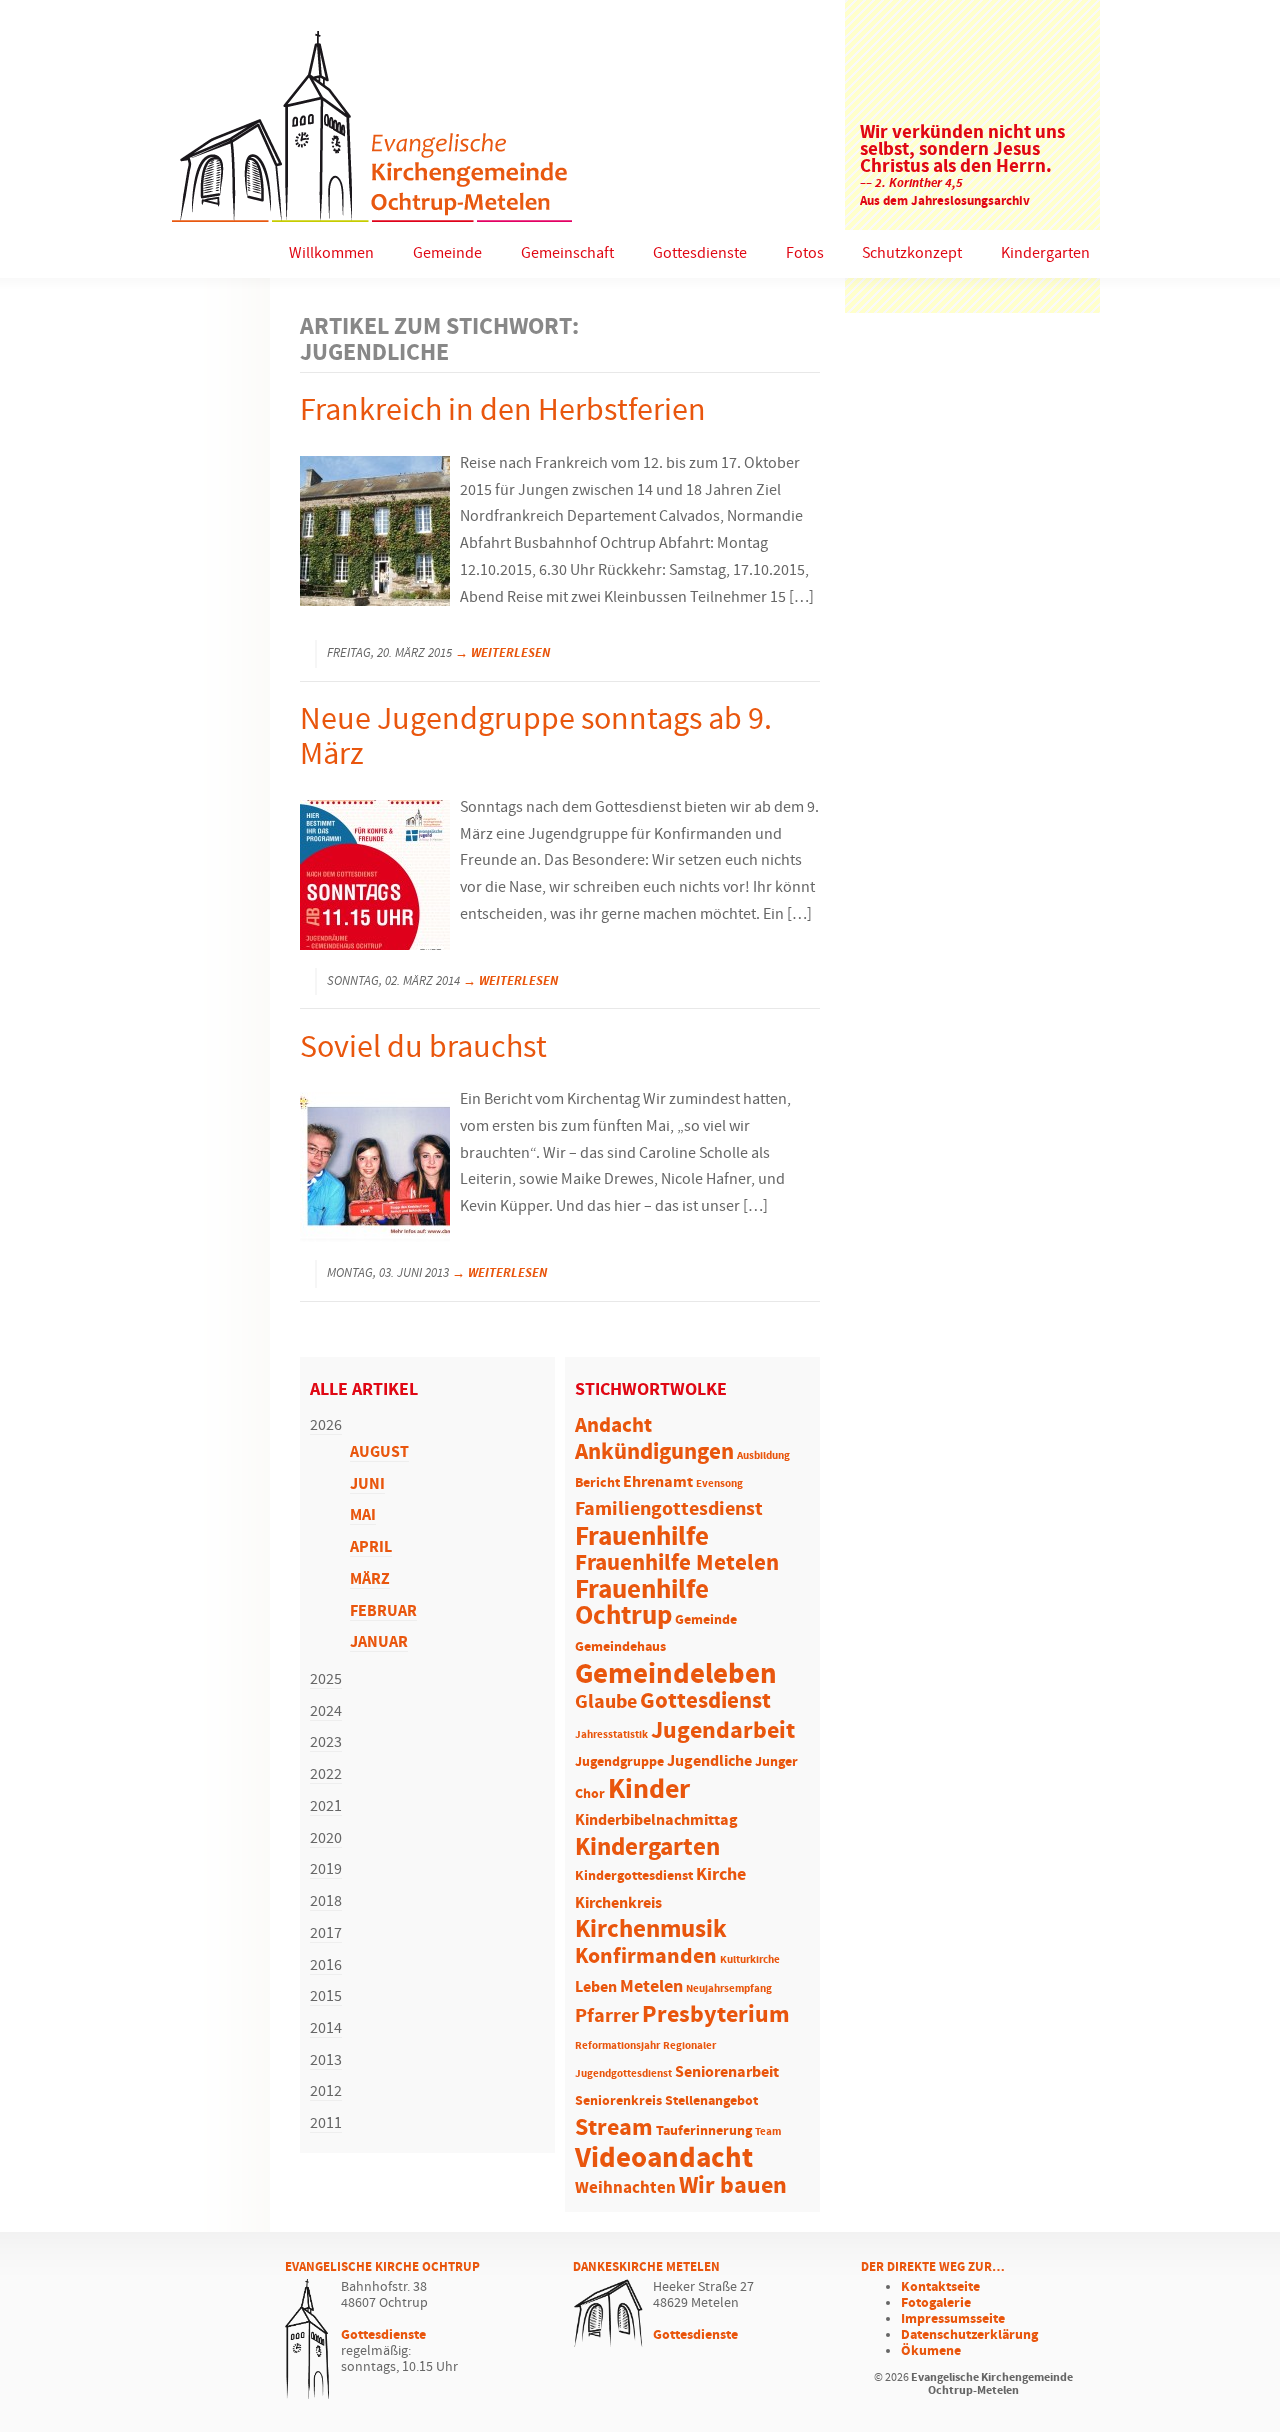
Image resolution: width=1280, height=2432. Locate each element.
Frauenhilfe (642, 1537)
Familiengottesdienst (669, 1509)
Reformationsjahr (617, 2046)
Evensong (719, 1484)
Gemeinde (447, 253)
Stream (614, 2128)
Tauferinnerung (704, 2131)
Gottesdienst (705, 1701)
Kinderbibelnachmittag (656, 1820)
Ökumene (931, 2351)
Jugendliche (709, 1761)
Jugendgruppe (619, 1762)
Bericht (597, 1483)
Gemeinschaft (567, 253)
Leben (596, 1987)
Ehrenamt (658, 1482)
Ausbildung (763, 1456)
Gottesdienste (700, 253)
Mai (363, 1515)
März (370, 1579)
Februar (383, 1611)
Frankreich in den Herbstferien (503, 411)
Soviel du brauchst (423, 1048)
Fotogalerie (936, 2303)
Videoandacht (664, 2158)
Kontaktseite (940, 2287)
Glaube (606, 1702)
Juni (367, 1484)
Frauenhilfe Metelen (677, 1563)
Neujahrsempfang (729, 1989)
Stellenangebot (711, 2101)
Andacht (613, 1426)
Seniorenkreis (618, 2101)
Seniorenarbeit (727, 2072)
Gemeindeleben (676, 1675)
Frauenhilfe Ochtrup (642, 1604)
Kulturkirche (750, 1960)
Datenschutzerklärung (969, 2335)
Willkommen (331, 253)
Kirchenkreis (618, 1903)
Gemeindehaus (620, 1647)
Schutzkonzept (912, 253)
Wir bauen (733, 2186)
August (379, 1452)
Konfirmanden (646, 1957)
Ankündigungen (654, 1452)
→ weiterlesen (502, 653)
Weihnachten (625, 2188)
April (371, 1547)
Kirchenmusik (651, 1930)
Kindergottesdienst (634, 1876)
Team (768, 2132)
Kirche (721, 1875)
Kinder (649, 1790)
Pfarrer (607, 2016)
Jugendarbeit (723, 1731)
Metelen (651, 1987)
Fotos (805, 253)
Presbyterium (716, 2015)
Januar (379, 1642)
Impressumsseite (953, 2319)
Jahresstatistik (611, 1735)
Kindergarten (1045, 253)
